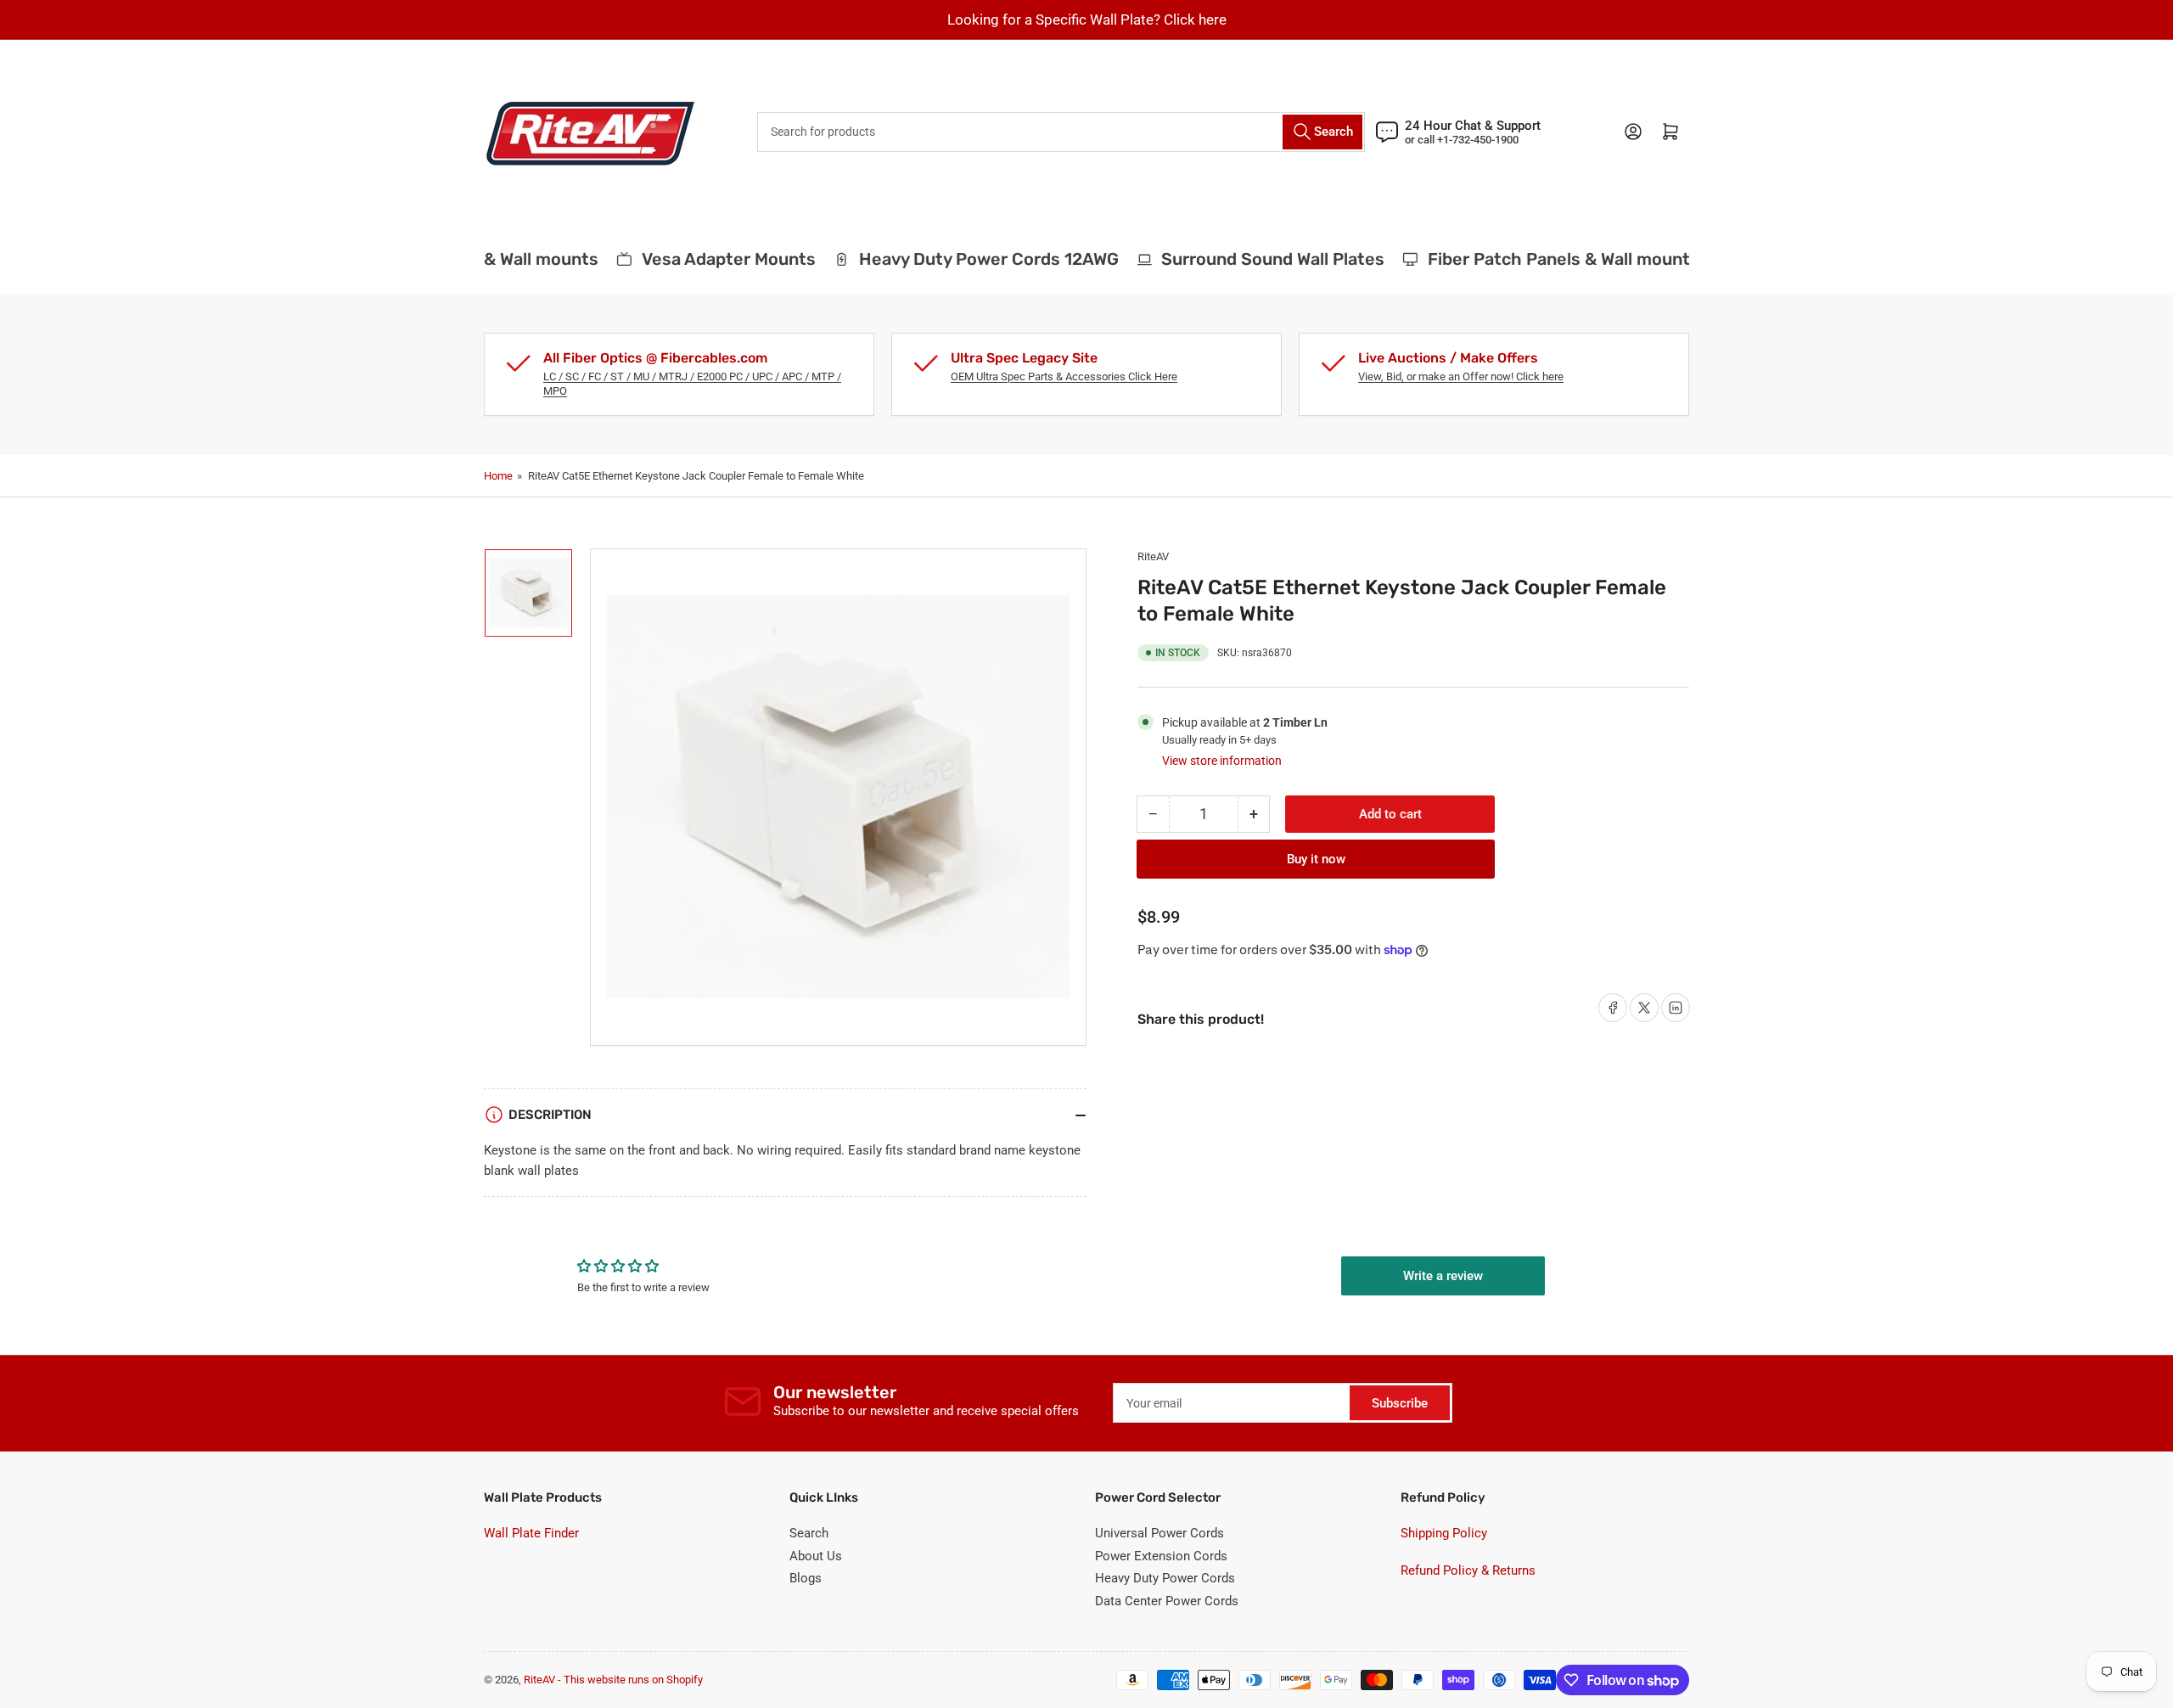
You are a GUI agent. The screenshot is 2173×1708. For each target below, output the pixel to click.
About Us (816, 1556)
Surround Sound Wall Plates (1254, 259)
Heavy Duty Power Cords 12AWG (969, 259)
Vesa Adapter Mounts (709, 259)
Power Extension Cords (1161, 1556)
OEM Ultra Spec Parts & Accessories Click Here (1064, 376)
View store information (1222, 761)
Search (809, 1533)
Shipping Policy (1444, 1533)
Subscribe (1400, 1403)
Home (498, 476)
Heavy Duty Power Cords (1165, 1578)
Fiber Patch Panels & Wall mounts (1545, 259)
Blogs (806, 1578)
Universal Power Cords (1159, 1533)
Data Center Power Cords (1167, 1601)
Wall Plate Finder (531, 1533)
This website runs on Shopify (633, 1680)
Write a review (1443, 1276)
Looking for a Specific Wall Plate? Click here (1087, 20)
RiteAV (1153, 556)
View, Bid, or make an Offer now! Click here (1461, 376)
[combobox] (1061, 132)
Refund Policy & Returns (1468, 1570)
